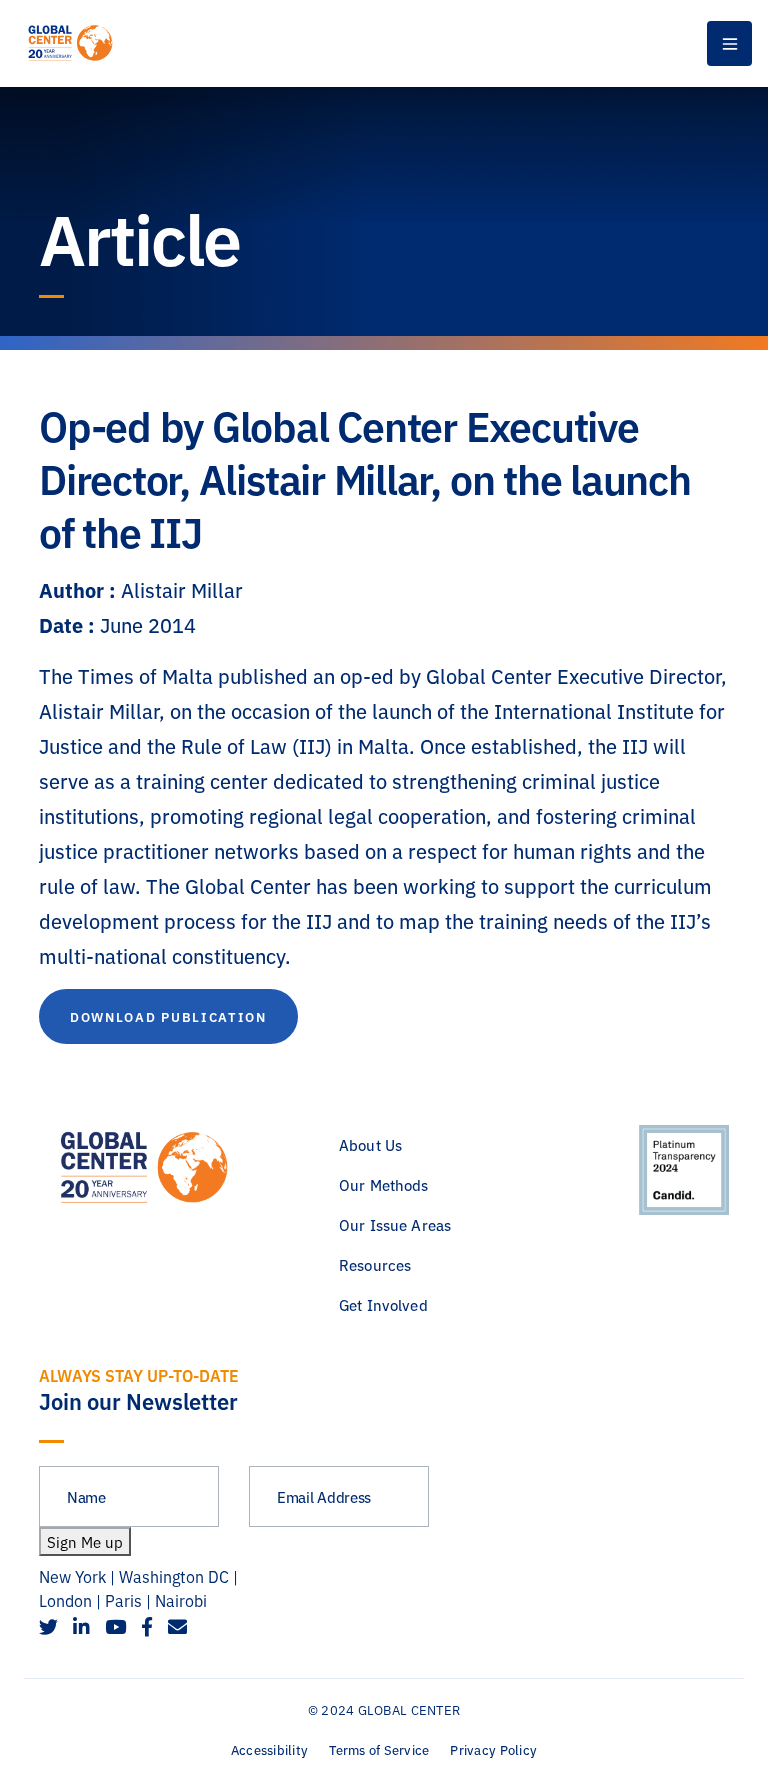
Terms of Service (379, 1749)
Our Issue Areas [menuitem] (395, 1224)
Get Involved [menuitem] (383, 1304)
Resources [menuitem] (375, 1264)
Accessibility (269, 1749)
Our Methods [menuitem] (384, 1184)
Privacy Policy (493, 1749)
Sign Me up (85, 1541)
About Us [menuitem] (370, 1144)
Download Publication (168, 1016)
